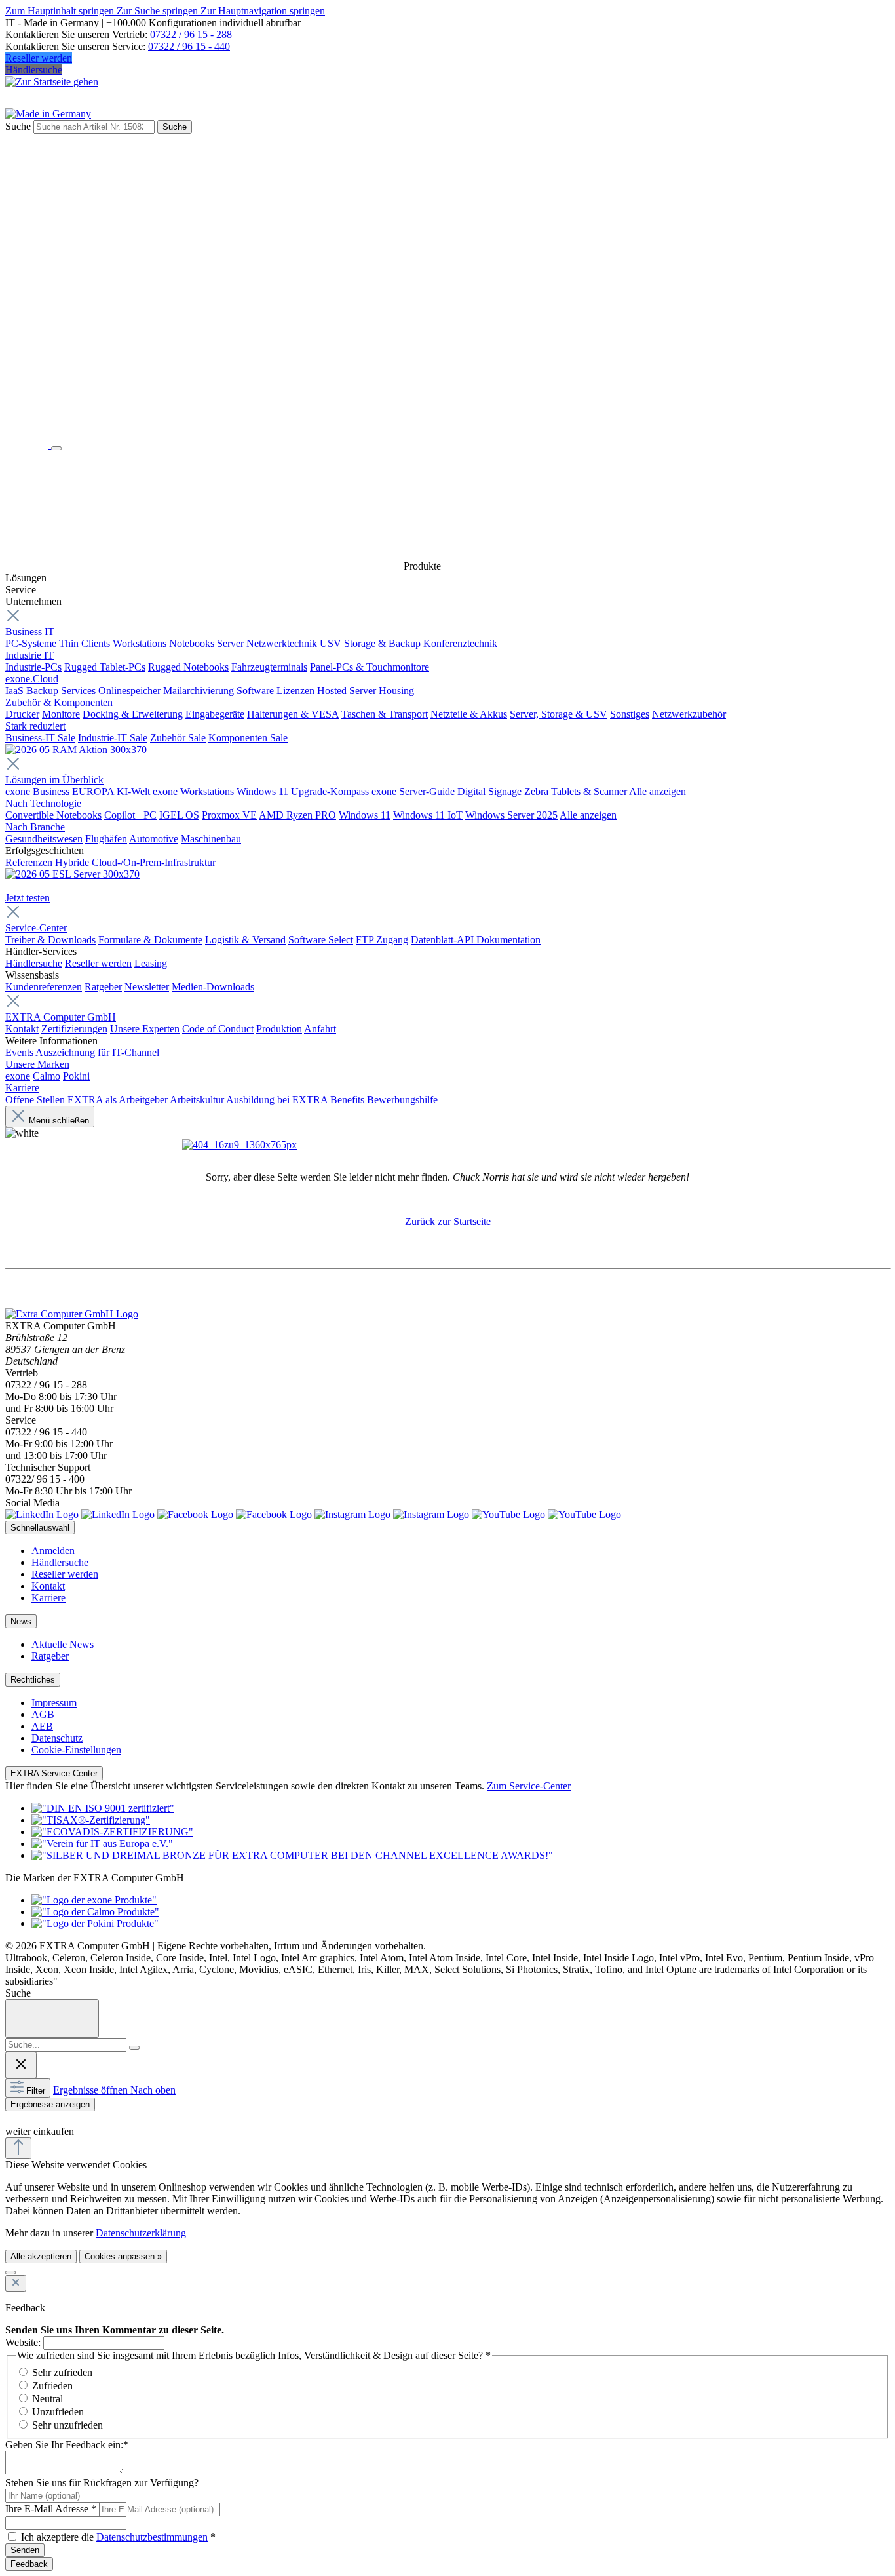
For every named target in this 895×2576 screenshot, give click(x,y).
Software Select (321, 940)
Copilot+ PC (130, 815)
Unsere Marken (37, 1064)
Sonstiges (630, 714)
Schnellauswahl (40, 1528)
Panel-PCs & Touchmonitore (370, 667)
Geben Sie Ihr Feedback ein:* (67, 2445)
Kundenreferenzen (44, 987)
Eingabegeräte (215, 714)
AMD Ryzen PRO (297, 815)
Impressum (54, 1703)
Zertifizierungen (74, 1029)
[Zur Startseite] (28, 445)
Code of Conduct (218, 1029)
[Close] (52, 2019)
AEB (42, 1726)
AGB (43, 1714)
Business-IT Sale (40, 738)
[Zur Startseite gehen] (52, 82)
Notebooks (192, 643)
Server (230, 643)
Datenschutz (57, 1738)
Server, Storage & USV (559, 714)
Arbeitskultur (197, 1100)
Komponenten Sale (248, 738)
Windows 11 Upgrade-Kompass (303, 791)
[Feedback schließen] (16, 2283)
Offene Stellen (35, 1100)
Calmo (47, 1076)
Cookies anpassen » (123, 2256)
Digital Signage (489, 791)
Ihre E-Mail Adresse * (51, 2509)
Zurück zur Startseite (448, 1221)
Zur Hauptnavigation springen (263, 11)
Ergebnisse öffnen (92, 2090)
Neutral (48, 2399)
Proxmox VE (229, 815)
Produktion (279, 1029)
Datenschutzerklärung (141, 2233)
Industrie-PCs (33, 667)
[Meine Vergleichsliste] (203, 430)
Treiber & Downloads (50, 940)
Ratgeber (103, 987)
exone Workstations (193, 791)
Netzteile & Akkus (469, 714)
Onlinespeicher (129, 691)
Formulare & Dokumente (150, 940)
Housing (396, 691)
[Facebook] (236, 1514)
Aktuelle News (63, 1644)
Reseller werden (39, 58)
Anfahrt (320, 1029)
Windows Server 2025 (511, 815)
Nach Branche (35, 827)
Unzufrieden (58, 2412)
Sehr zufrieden (62, 2372)
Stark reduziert (35, 726)
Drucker (22, 714)
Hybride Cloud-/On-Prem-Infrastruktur (135, 862)
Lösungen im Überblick (54, 780)
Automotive (154, 839)
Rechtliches (33, 1680)
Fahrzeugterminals (269, 667)
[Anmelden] (203, 228)
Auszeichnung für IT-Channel (97, 1052)
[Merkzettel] (203, 329)
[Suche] (134, 2048)
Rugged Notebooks (188, 667)
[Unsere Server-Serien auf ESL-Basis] (72, 874)
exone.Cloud (32, 679)
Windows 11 (365, 815)
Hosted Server (347, 691)
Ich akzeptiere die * (118, 2537)
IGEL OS (179, 815)
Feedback (29, 2564)
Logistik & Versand (245, 940)
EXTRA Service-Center (54, 1773)
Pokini (76, 1076)
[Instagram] (393, 1514)
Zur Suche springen (159, 11)
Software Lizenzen (276, 691)
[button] (12, 2118)
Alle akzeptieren (41, 2256)
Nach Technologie (43, 803)
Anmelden (53, 1551)
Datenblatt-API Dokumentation (476, 940)
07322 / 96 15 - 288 (191, 34)
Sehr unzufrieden (67, 2425)
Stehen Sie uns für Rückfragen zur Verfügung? (102, 2483)
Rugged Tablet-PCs (105, 667)
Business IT (30, 632)
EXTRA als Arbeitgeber (118, 1100)
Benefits (347, 1100)
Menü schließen (59, 1121)
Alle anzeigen (657, 791)
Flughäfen (106, 839)
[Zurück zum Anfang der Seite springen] (18, 2148)
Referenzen (29, 862)
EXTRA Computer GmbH (61, 1017)
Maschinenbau (211, 839)
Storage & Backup (382, 643)
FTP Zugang (382, 940)
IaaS (14, 691)
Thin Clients (85, 643)
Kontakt (22, 1029)
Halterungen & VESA (293, 714)
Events (19, 1052)
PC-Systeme (31, 643)
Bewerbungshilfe (402, 1100)
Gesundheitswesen (44, 839)
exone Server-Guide (413, 791)
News (21, 1621)
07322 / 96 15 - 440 (189, 46)
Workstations (140, 643)
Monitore (61, 714)
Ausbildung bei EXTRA (277, 1100)
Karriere (22, 1088)
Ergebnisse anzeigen (50, 2104)
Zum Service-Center (529, 1786)
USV (331, 643)
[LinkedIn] (81, 1514)
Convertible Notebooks (53, 815)
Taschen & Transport (385, 714)
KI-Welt (133, 791)
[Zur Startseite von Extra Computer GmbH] (72, 1314)
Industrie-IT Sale (113, 738)
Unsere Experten (145, 1029)
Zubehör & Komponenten (59, 702)
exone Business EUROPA (60, 791)
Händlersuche (34, 70)
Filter (36, 2091)
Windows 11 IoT (428, 815)
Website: (23, 2342)
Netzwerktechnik (282, 643)
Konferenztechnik (460, 643)
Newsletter (147, 987)
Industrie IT (29, 655)
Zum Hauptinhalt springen (61, 11)
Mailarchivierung (199, 691)
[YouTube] (546, 1514)
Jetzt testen (28, 898)
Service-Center (36, 928)
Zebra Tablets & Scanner (576, 791)
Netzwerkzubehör (689, 714)
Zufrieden (52, 2386)
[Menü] (56, 448)
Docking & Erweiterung (133, 714)
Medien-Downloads (213, 987)
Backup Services (61, 691)
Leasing (151, 963)
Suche (18, 126)
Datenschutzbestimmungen (152, 2537)
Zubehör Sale (178, 738)
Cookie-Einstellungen (76, 1750)
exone (18, 1076)
